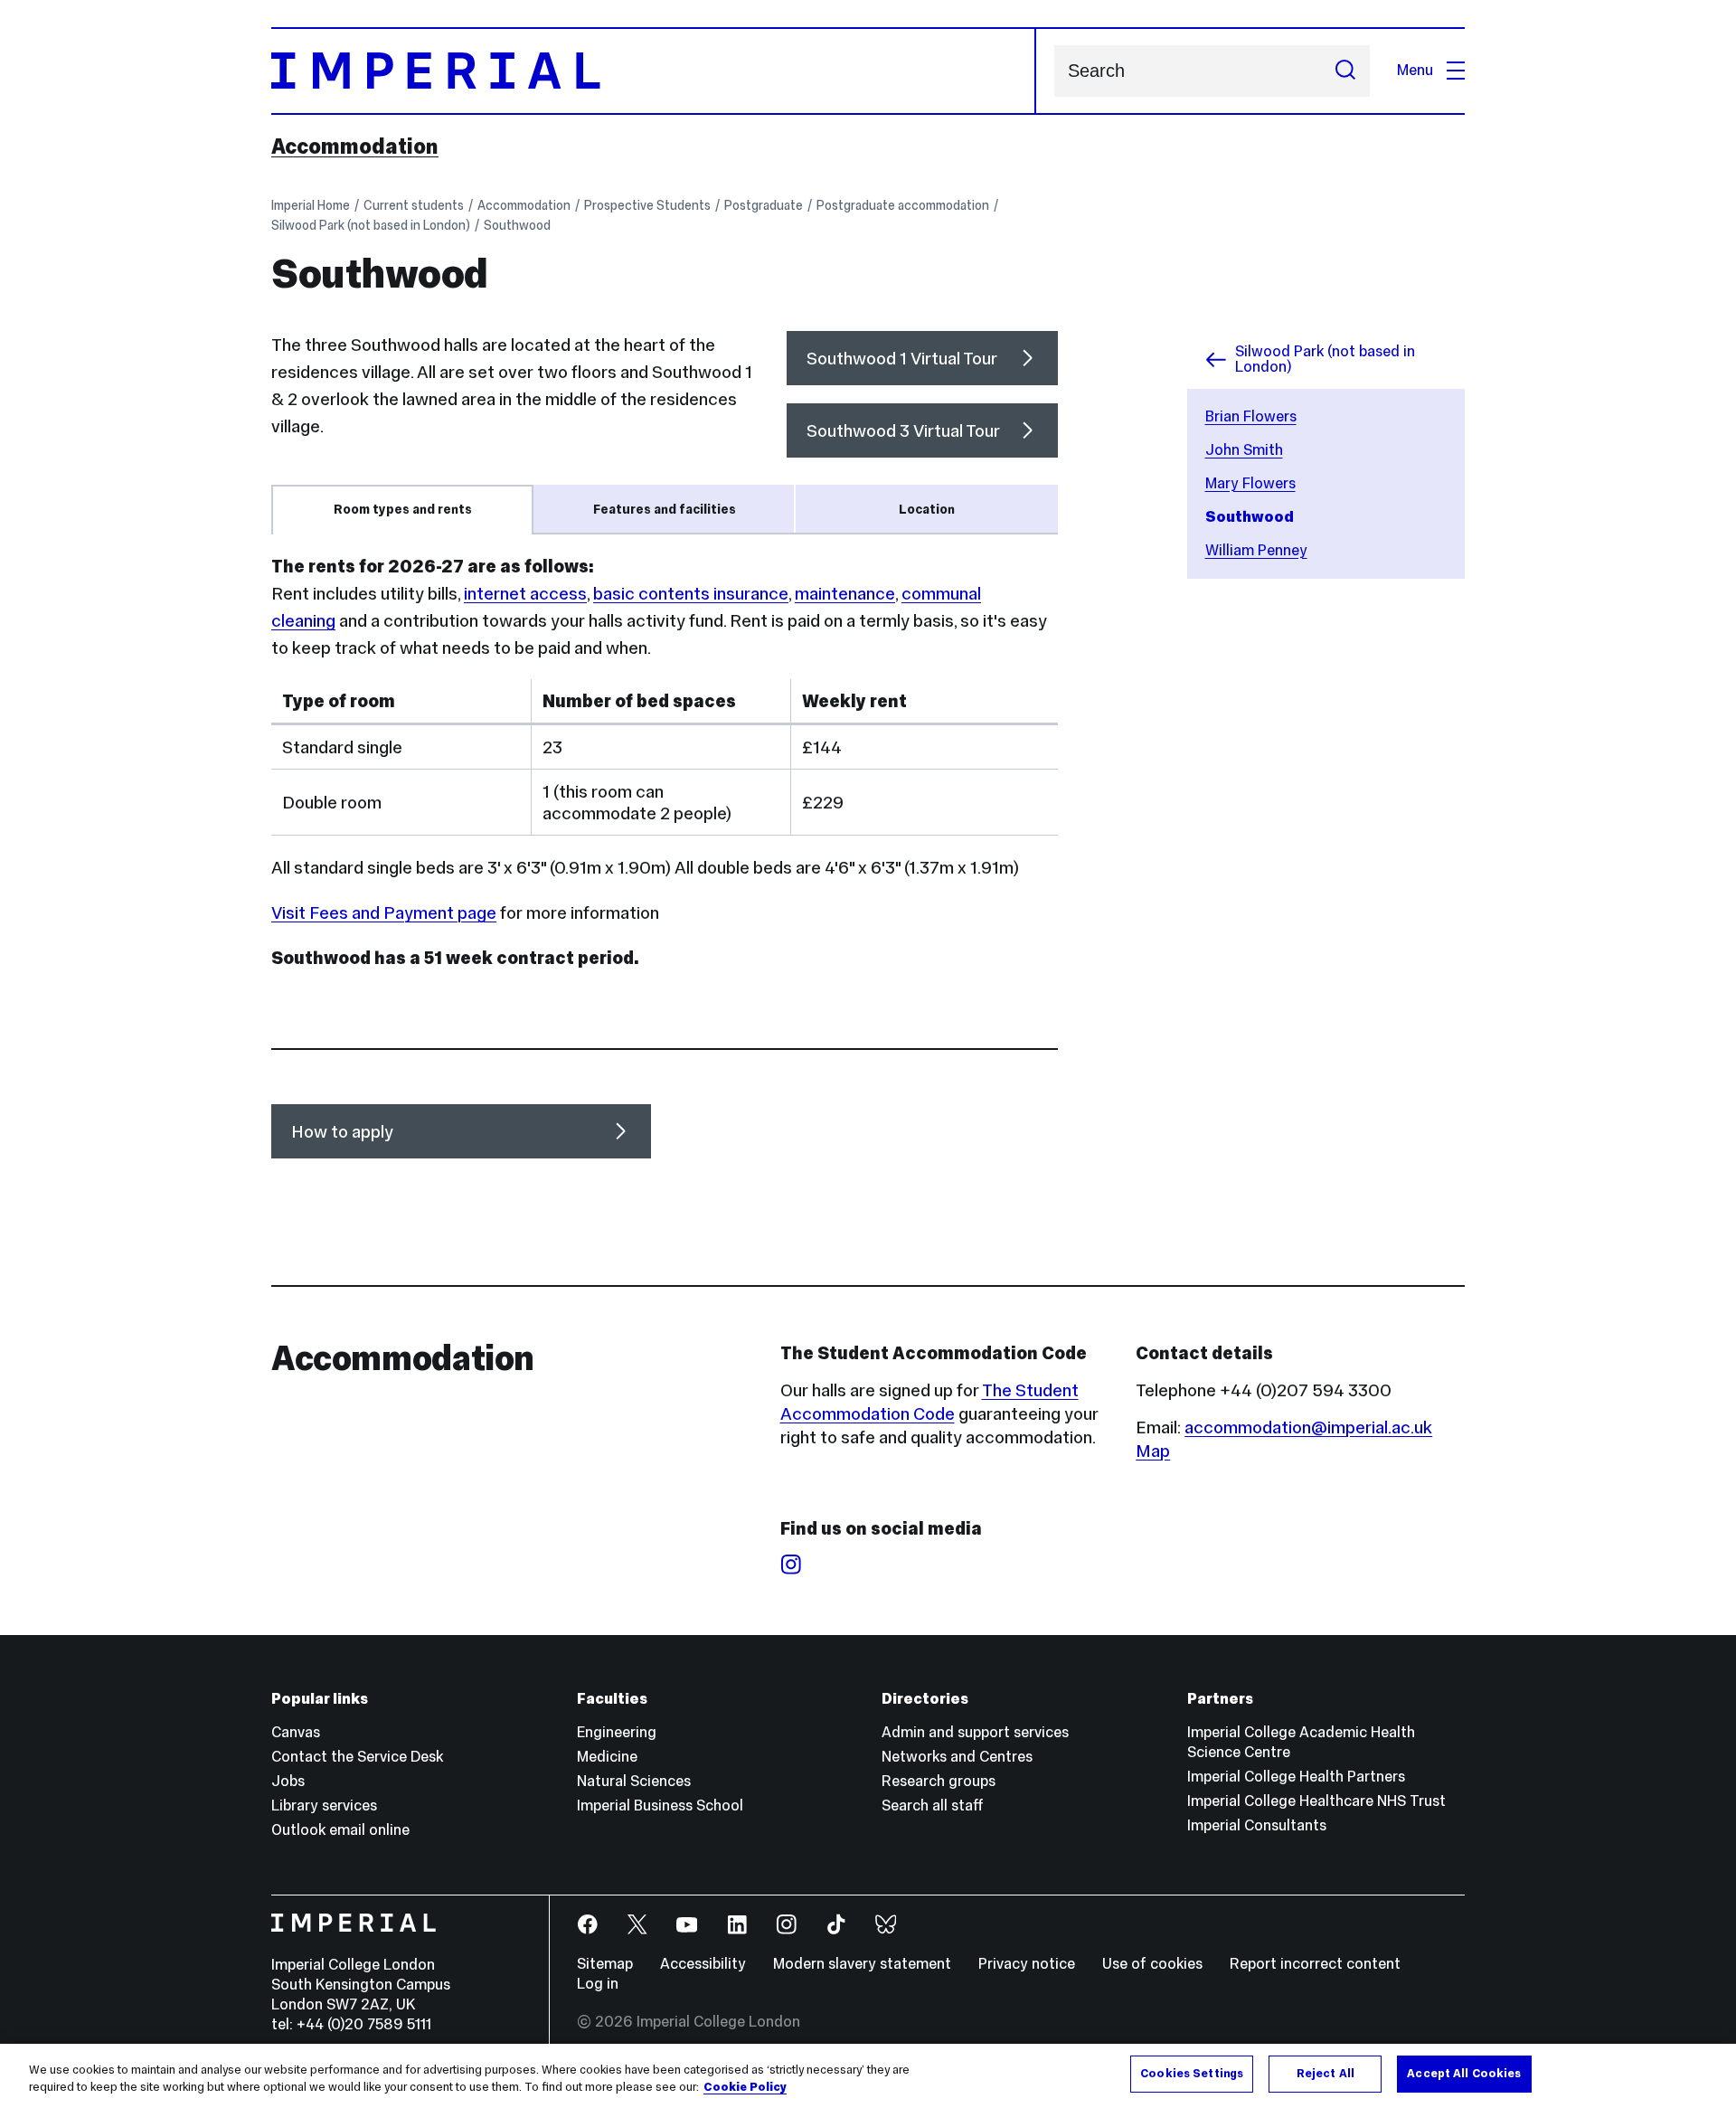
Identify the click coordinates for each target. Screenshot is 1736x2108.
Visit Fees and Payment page (384, 912)
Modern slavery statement (862, 1964)
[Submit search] (1345, 71)
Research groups (939, 1781)
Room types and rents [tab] (403, 509)
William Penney (1256, 550)
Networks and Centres (957, 1757)
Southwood (517, 225)
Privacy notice (1027, 1964)
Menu (1415, 70)
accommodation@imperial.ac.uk (1308, 1427)
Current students (414, 205)
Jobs (288, 1781)
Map (1153, 1451)
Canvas (296, 1732)
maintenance (845, 593)
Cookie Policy (745, 2088)
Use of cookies (1152, 1964)
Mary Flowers (1250, 483)
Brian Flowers (1251, 416)
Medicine (607, 1757)
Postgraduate (764, 205)
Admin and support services (975, 1732)
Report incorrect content (1315, 1964)
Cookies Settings (1192, 2074)
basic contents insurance (691, 593)
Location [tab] (927, 509)
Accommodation (355, 147)
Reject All (1326, 2074)
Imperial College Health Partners (1296, 1777)
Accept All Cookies (1464, 2074)
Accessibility (703, 1964)
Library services (324, 1806)
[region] (868, 2076)
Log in (598, 1984)
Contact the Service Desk (357, 1757)
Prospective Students (647, 205)
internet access (525, 593)
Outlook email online (340, 1830)
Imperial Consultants (1257, 1825)
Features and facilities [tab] (665, 509)
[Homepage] (654, 71)
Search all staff (933, 1806)
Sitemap (605, 1964)
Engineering (617, 1732)
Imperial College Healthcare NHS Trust (1316, 1801)
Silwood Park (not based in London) (371, 225)
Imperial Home (311, 205)
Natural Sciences (634, 1781)
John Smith (1244, 450)
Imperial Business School (660, 1806)
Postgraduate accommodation (903, 205)
